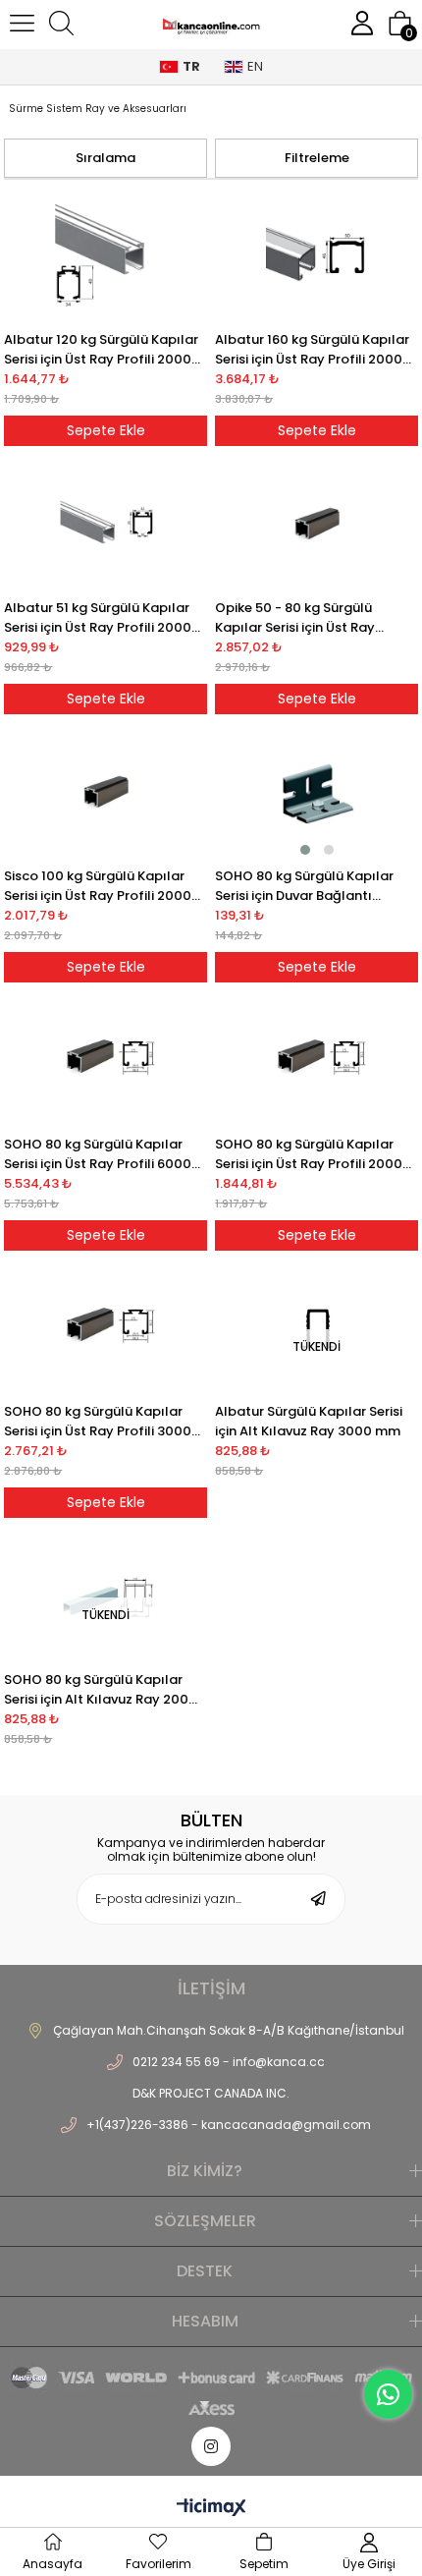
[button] (305, 850)
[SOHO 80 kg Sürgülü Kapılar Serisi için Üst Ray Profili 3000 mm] (105, 1328)
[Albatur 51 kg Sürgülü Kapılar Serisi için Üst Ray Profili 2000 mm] (105, 524)
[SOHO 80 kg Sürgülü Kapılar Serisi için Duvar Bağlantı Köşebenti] (316, 792)
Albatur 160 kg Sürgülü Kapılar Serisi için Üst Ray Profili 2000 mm (312, 350)
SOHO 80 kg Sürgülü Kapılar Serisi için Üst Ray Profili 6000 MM (98, 1154)
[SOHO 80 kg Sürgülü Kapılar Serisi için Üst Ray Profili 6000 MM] (105, 1060)
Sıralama (105, 158)
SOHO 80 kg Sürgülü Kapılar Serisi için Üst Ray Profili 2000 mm (309, 1154)
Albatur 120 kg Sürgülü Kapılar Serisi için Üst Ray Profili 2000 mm (101, 350)
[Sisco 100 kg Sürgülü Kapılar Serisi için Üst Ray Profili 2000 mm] (105, 792)
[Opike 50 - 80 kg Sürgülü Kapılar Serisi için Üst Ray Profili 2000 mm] (316, 524)
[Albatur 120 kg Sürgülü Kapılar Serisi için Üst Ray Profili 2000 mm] (105, 255)
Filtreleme (317, 158)
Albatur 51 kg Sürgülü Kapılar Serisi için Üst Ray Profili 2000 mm (98, 618)
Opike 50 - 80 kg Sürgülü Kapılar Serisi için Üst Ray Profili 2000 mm (295, 618)
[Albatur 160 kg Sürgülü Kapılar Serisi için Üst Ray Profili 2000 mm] (316, 255)
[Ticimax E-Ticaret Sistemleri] (211, 2509)
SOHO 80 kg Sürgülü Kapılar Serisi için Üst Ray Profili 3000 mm (98, 1422)
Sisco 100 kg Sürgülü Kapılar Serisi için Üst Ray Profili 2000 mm (98, 886)
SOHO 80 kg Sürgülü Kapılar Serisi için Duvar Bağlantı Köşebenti (304, 886)
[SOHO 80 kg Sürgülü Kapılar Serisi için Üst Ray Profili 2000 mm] (316, 1060)
